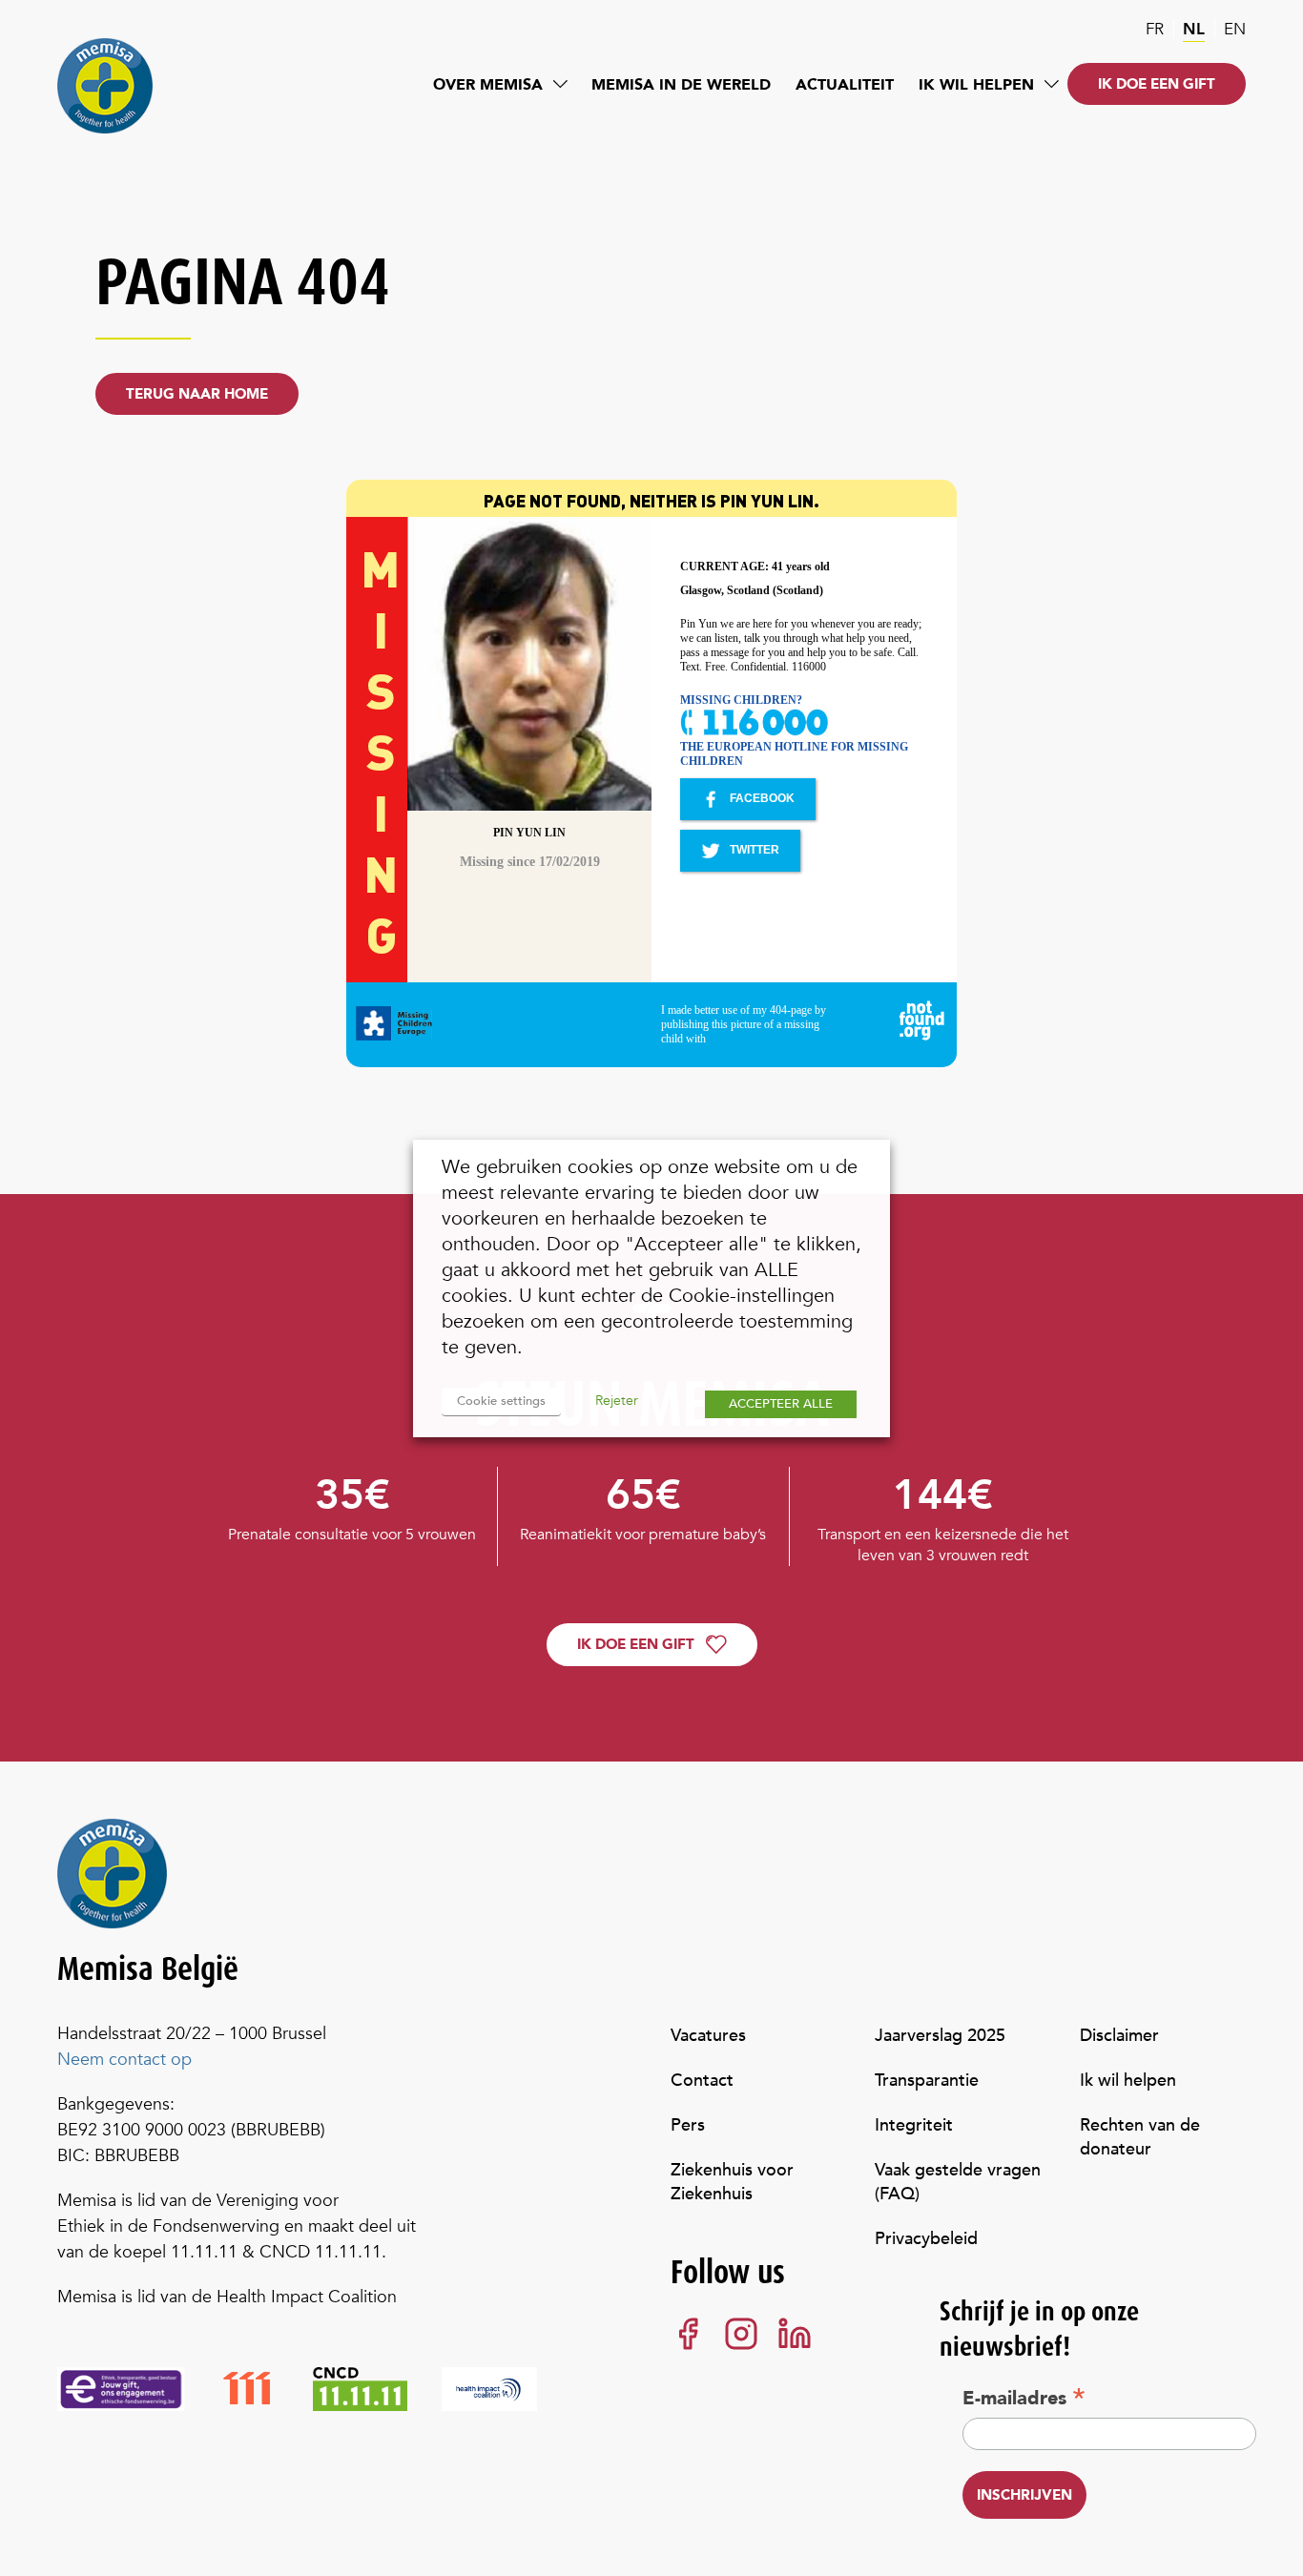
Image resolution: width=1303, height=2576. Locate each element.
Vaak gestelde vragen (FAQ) (958, 2182)
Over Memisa (488, 85)
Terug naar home (197, 394)
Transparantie (927, 2081)
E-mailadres (1024, 2398)
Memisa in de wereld (681, 85)
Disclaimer (1119, 2036)
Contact (702, 2081)
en (1235, 29)
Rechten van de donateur (1140, 2137)
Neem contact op (124, 2060)
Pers (688, 2125)
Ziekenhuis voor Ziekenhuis (732, 2182)
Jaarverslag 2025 (940, 2036)
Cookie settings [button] (501, 1401)
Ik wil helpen (976, 85)
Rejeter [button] (617, 1401)
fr (1155, 29)
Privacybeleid (926, 2239)
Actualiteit (845, 85)
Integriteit (914, 2125)
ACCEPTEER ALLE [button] (781, 1404)
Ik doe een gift (1157, 84)
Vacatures (708, 2036)
